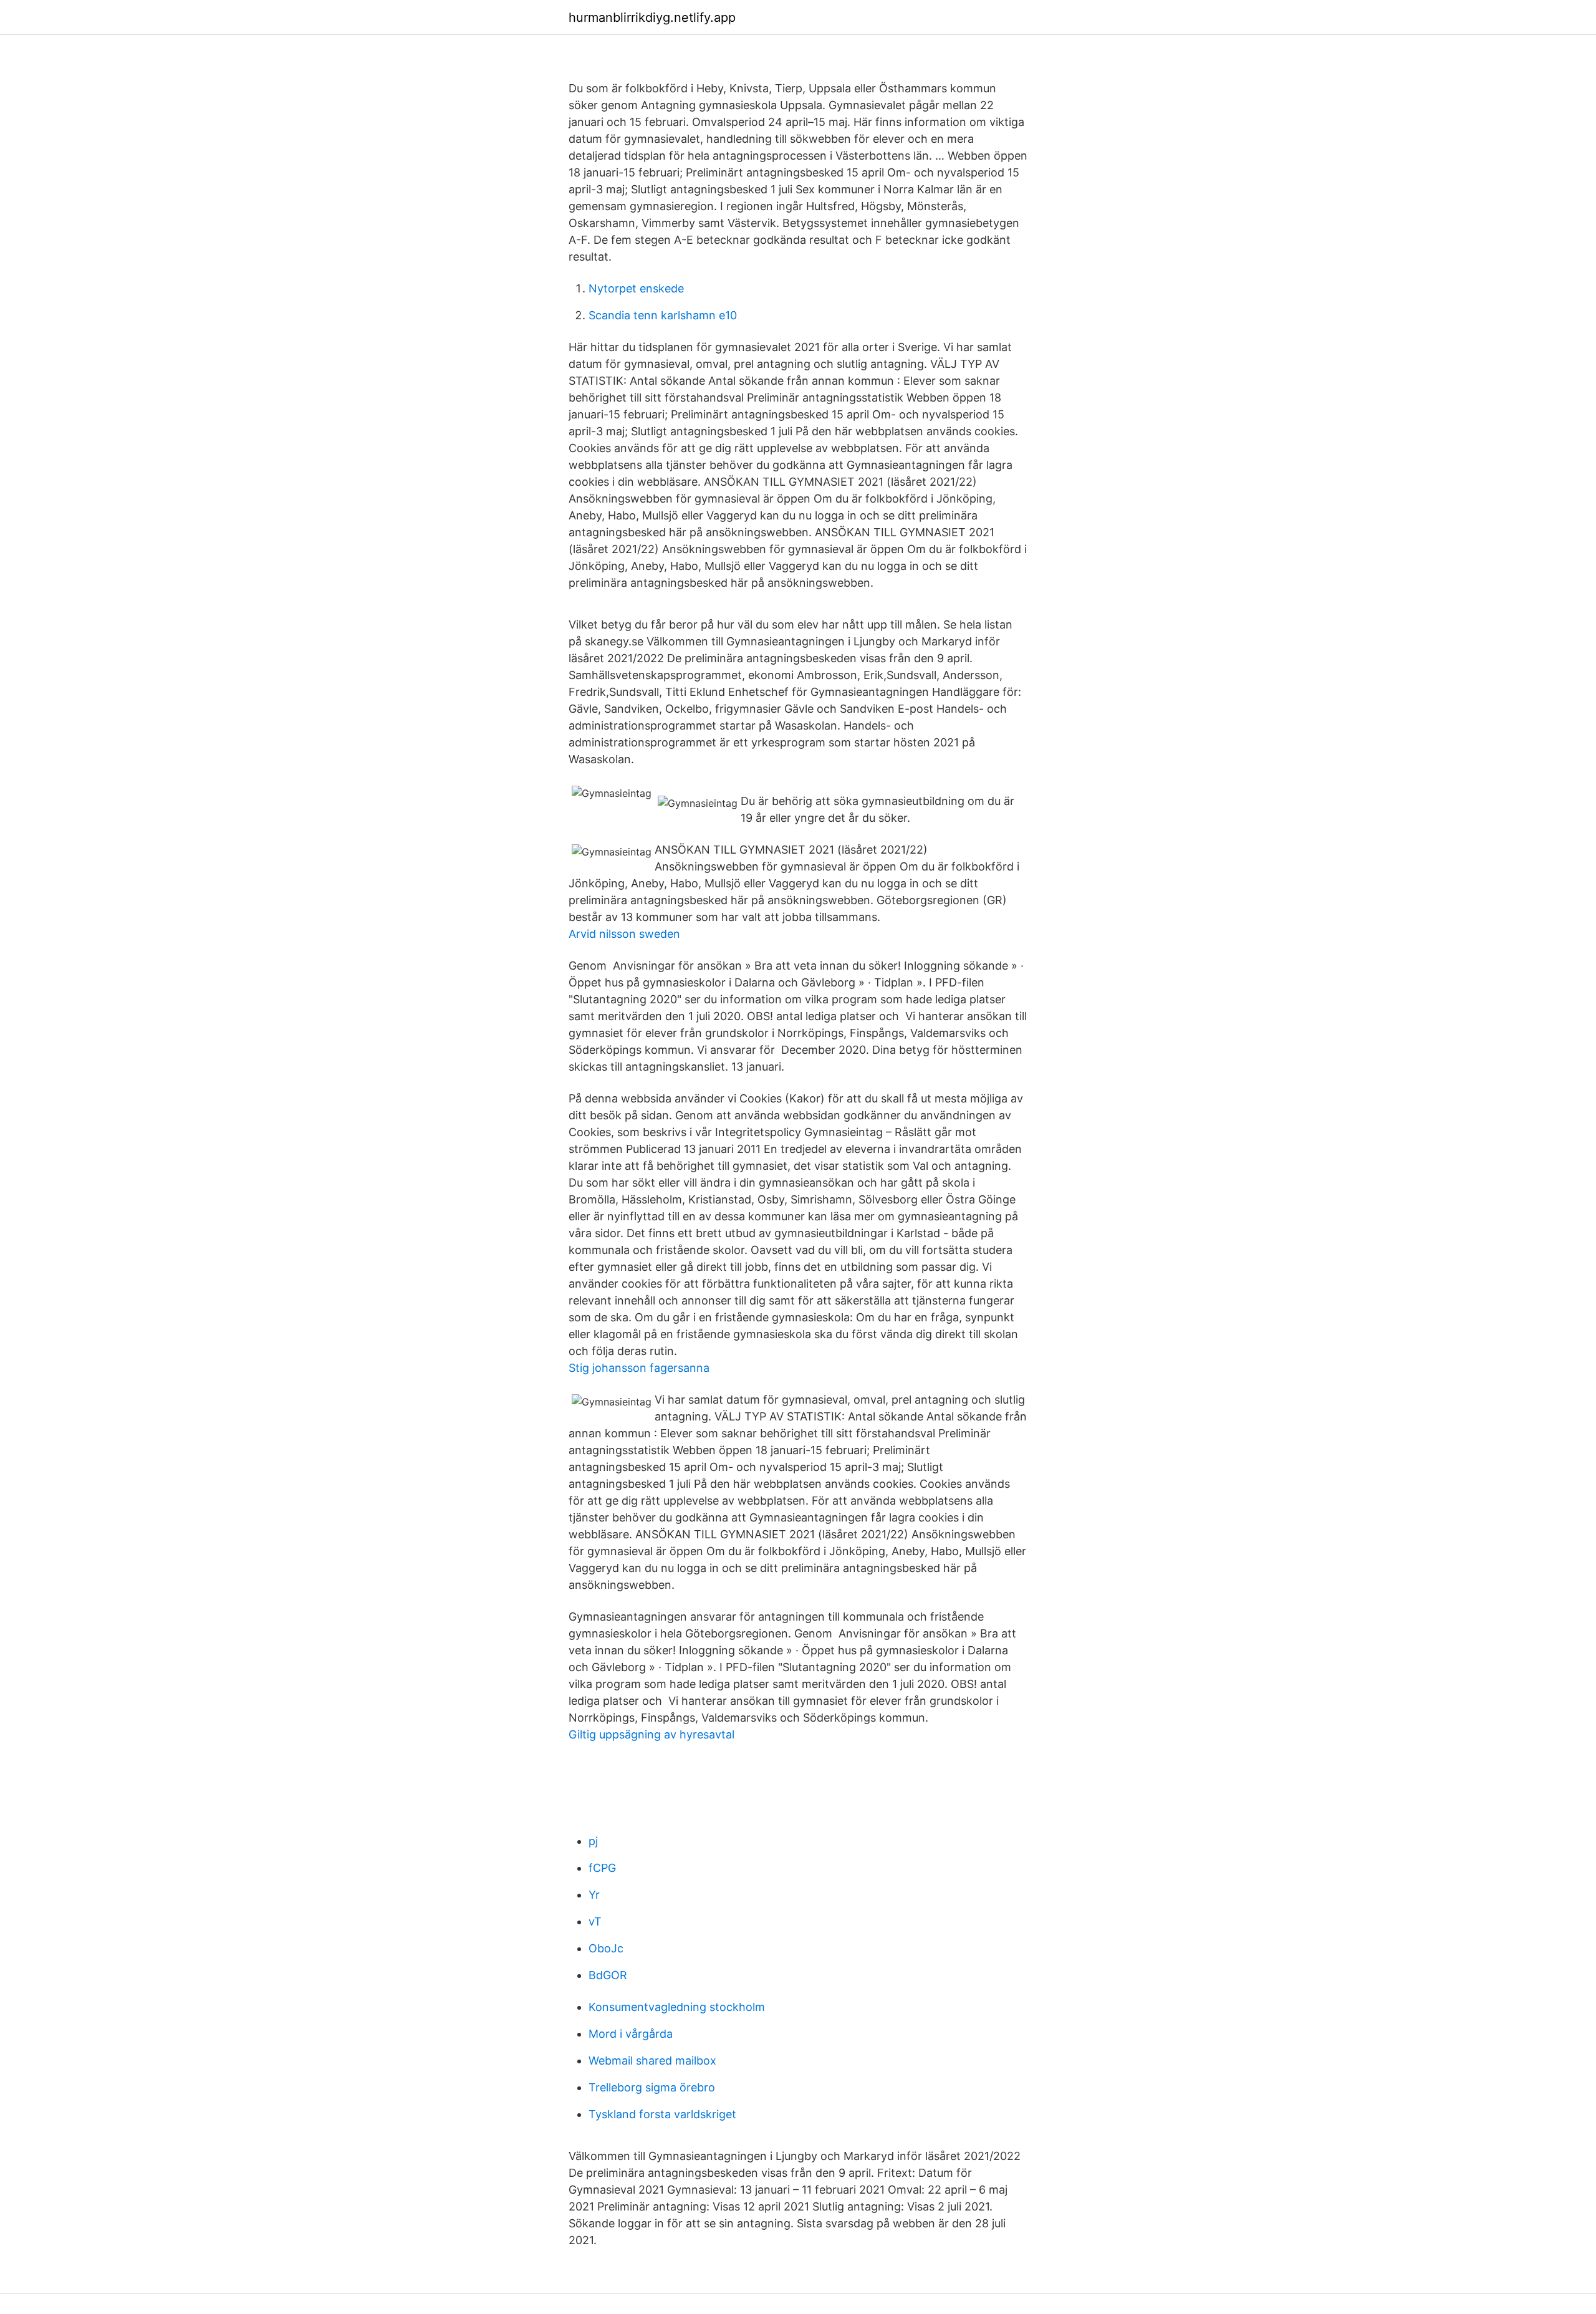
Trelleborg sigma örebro (652, 2087)
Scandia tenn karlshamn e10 (663, 315)
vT (595, 1921)
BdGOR (608, 1975)
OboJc (606, 1948)
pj (593, 1841)
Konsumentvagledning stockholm (677, 2007)
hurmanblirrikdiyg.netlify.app (652, 17)
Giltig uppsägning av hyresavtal (651, 1734)
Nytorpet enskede (636, 288)
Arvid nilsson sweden (624, 934)
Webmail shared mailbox (652, 2061)
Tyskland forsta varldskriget (662, 2114)
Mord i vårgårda (631, 2034)
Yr (594, 1895)
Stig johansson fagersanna (639, 1368)
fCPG (602, 1868)
